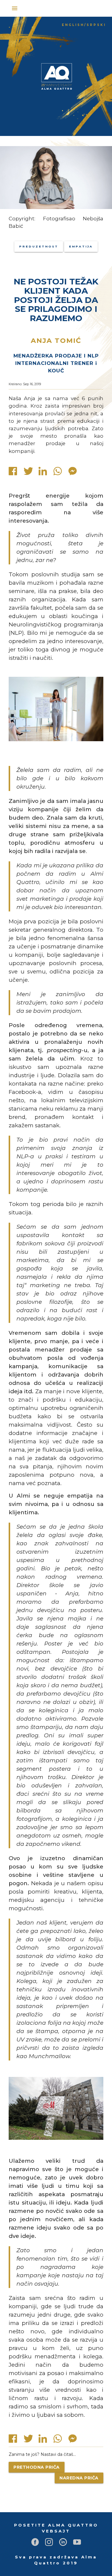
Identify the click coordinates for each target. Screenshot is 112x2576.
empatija (81, 246)
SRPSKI (96, 25)
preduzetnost (39, 246)
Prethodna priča (37, 2467)
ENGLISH (73, 25)
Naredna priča (79, 2478)
